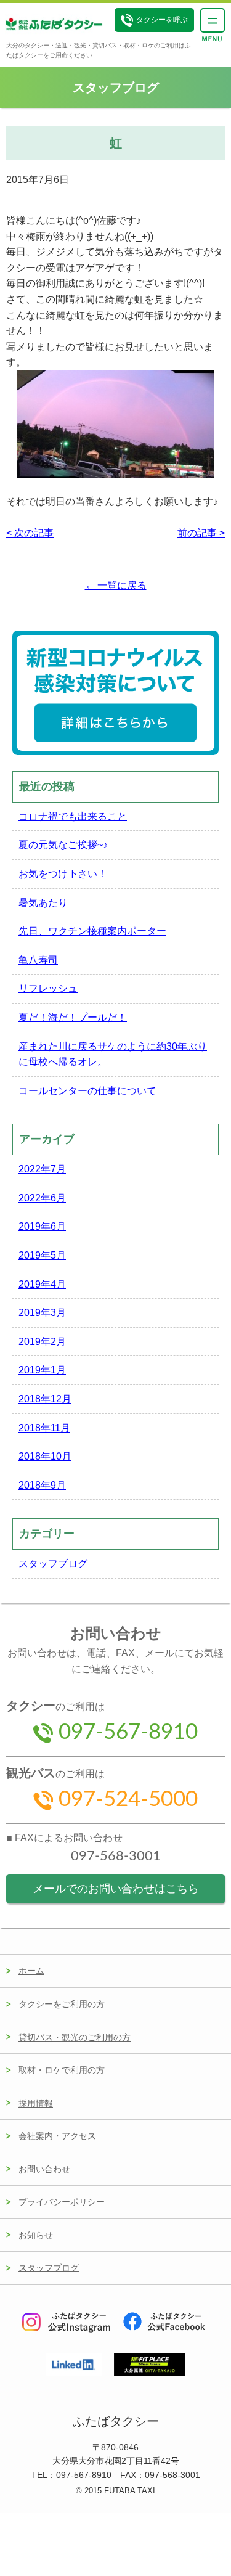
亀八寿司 (38, 960)
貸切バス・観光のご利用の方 (75, 2037)
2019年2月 (42, 1342)
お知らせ (36, 2235)
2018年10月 (45, 1456)
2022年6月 (42, 1198)
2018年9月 (42, 1485)
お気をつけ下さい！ (63, 874)
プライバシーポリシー (62, 2202)
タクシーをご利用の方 (62, 2004)
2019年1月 (42, 1370)
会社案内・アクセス (57, 2136)
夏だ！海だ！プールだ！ (73, 1017)
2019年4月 (42, 1284)
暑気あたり (43, 903)
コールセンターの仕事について (87, 1091)
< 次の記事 (30, 533)
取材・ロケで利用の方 (62, 2070)
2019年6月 (42, 1226)
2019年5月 (42, 1255)
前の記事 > (201, 533)
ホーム (31, 1971)
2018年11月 (44, 1428)
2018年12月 (45, 1399)
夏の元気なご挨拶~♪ (63, 845)
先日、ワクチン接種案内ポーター (92, 931)
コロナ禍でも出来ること (73, 816)
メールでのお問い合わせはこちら (116, 1889)
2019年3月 (42, 1313)
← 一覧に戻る (116, 585)
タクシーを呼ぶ (162, 20)
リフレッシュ (48, 988)
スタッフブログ (53, 1564)
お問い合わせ (44, 2169)
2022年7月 (42, 1169)
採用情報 (36, 2103)
